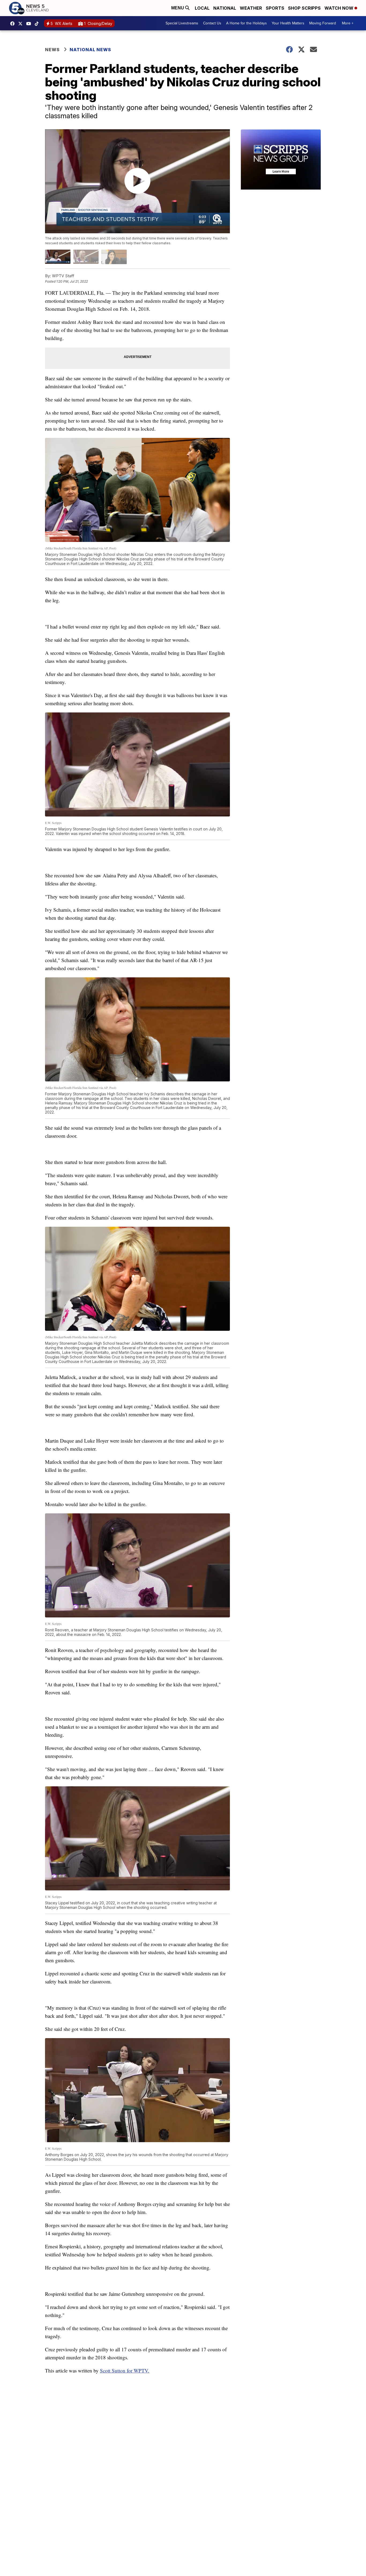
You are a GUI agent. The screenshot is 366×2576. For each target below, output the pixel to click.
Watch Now (339, 8)
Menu (178, 8)
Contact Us (212, 23)
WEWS (22, 24)
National (225, 8)
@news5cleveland (38, 24)
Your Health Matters (288, 23)
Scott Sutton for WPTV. (125, 2370)
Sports (275, 8)
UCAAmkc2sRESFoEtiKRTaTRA (30, 24)
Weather (251, 8)
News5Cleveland (14, 24)
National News (90, 50)
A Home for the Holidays (247, 23)
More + (348, 23)
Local (202, 8)
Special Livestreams (182, 23)
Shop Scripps (304, 8)
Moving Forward (323, 23)
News (52, 50)
